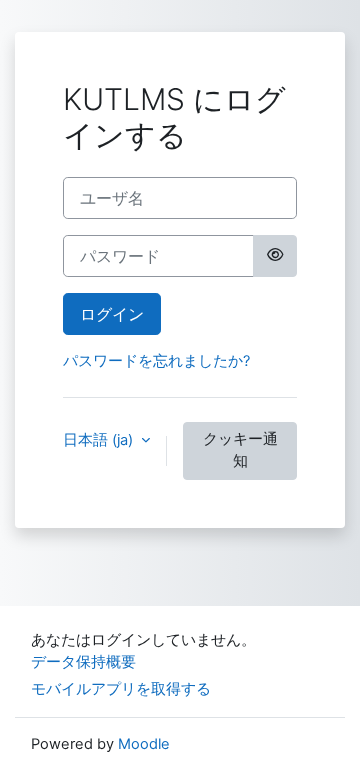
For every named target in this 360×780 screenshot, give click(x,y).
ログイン (112, 314)
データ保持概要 (83, 662)
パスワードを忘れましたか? (156, 361)
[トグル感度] (275, 256)
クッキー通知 (240, 450)
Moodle (144, 744)
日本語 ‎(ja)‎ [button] (100, 440)
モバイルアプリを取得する (121, 689)
